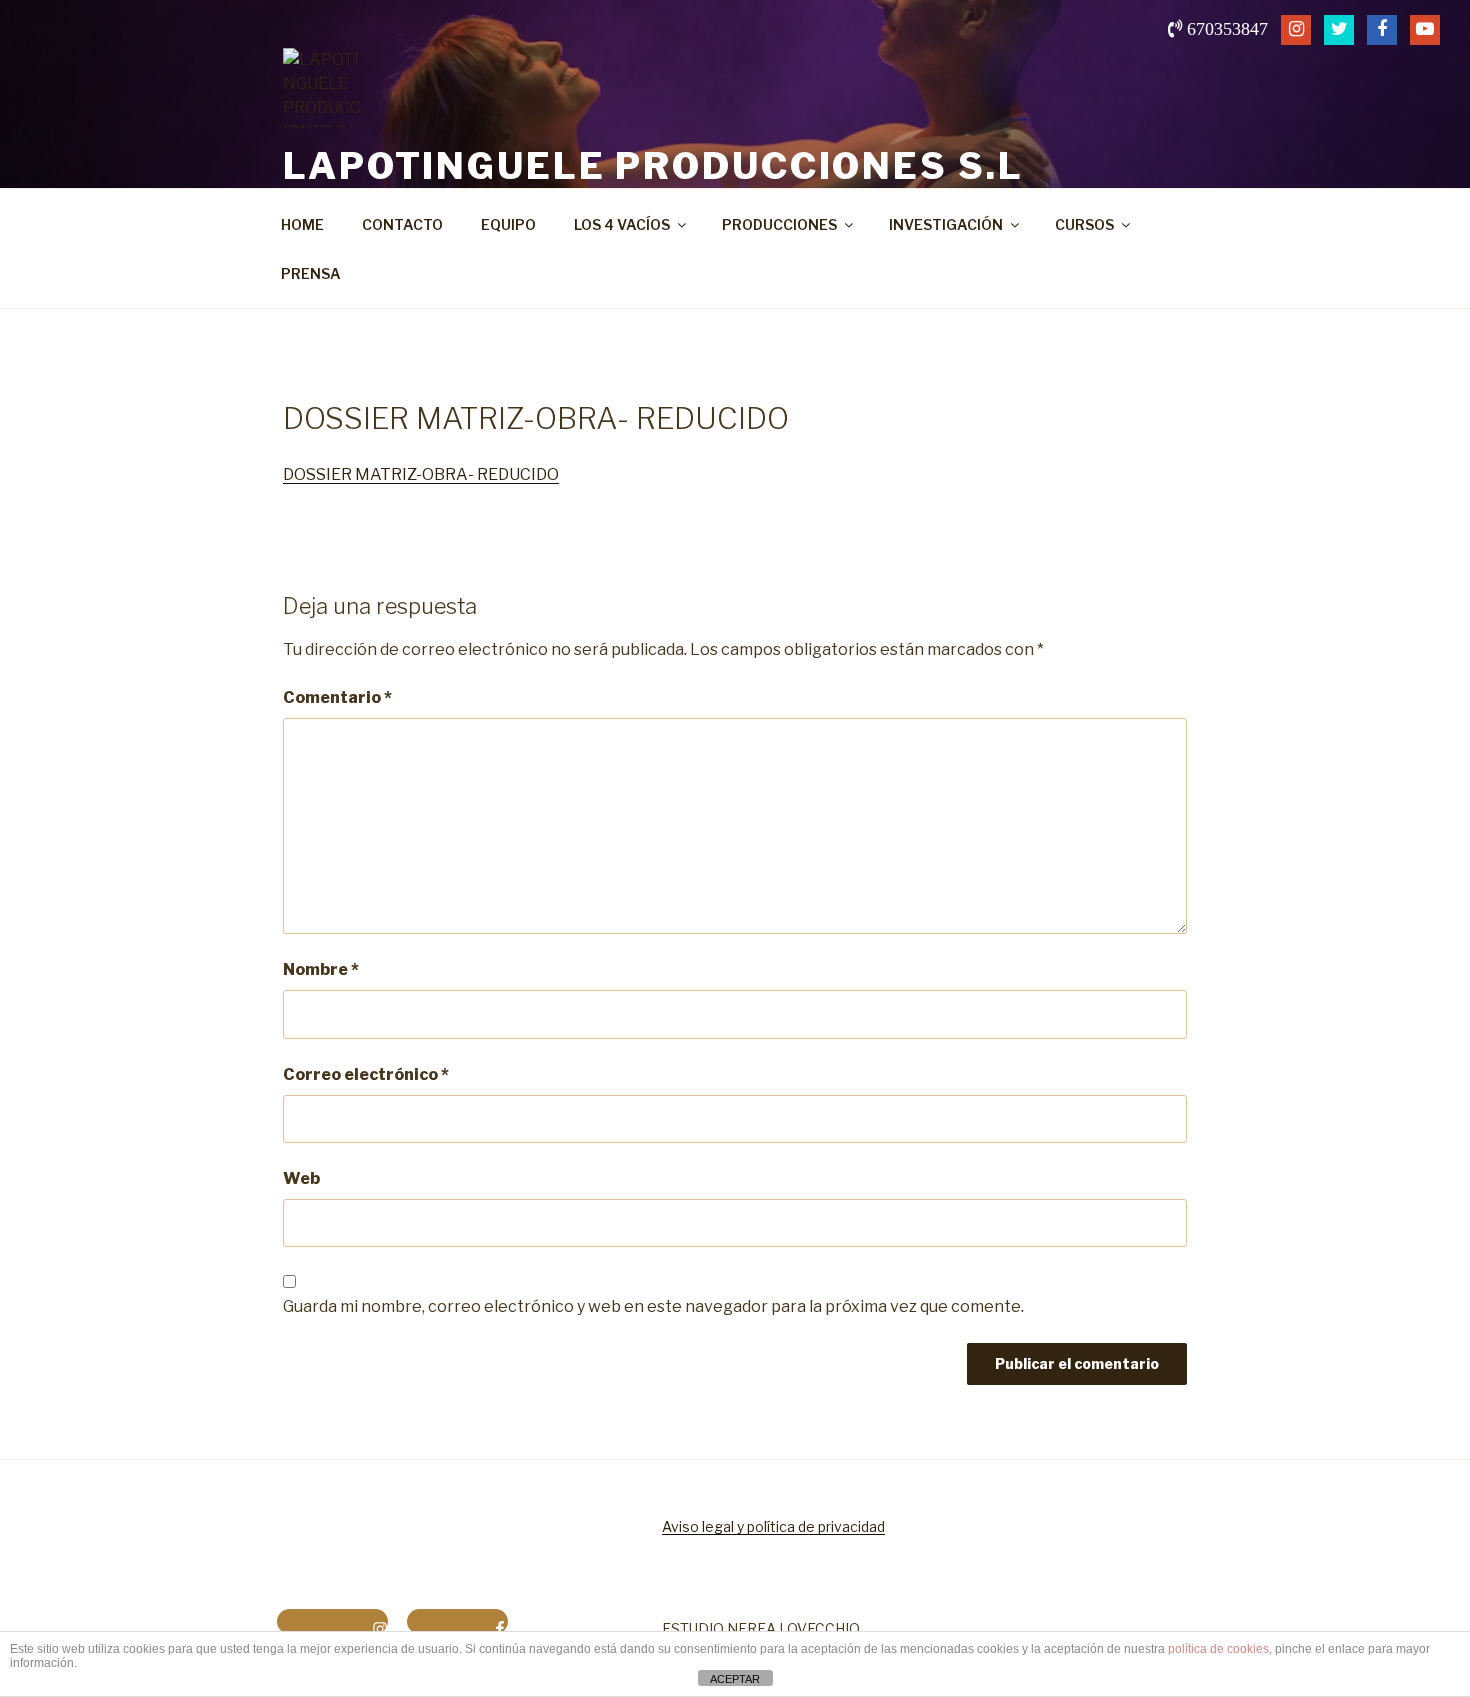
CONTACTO (402, 224)
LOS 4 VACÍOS (622, 224)
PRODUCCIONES (779, 224)
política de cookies (1218, 1649)
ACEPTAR (735, 1679)
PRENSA (311, 273)
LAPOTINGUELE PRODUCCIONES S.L (653, 166)
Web (301, 1178)
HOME (302, 224)
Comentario (337, 697)
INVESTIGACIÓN (946, 224)
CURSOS (1084, 224)
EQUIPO (508, 224)
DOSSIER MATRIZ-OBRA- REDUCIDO (421, 474)
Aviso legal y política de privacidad (773, 1526)
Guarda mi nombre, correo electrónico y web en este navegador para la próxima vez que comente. (653, 1306)
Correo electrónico (366, 1074)
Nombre (321, 969)
